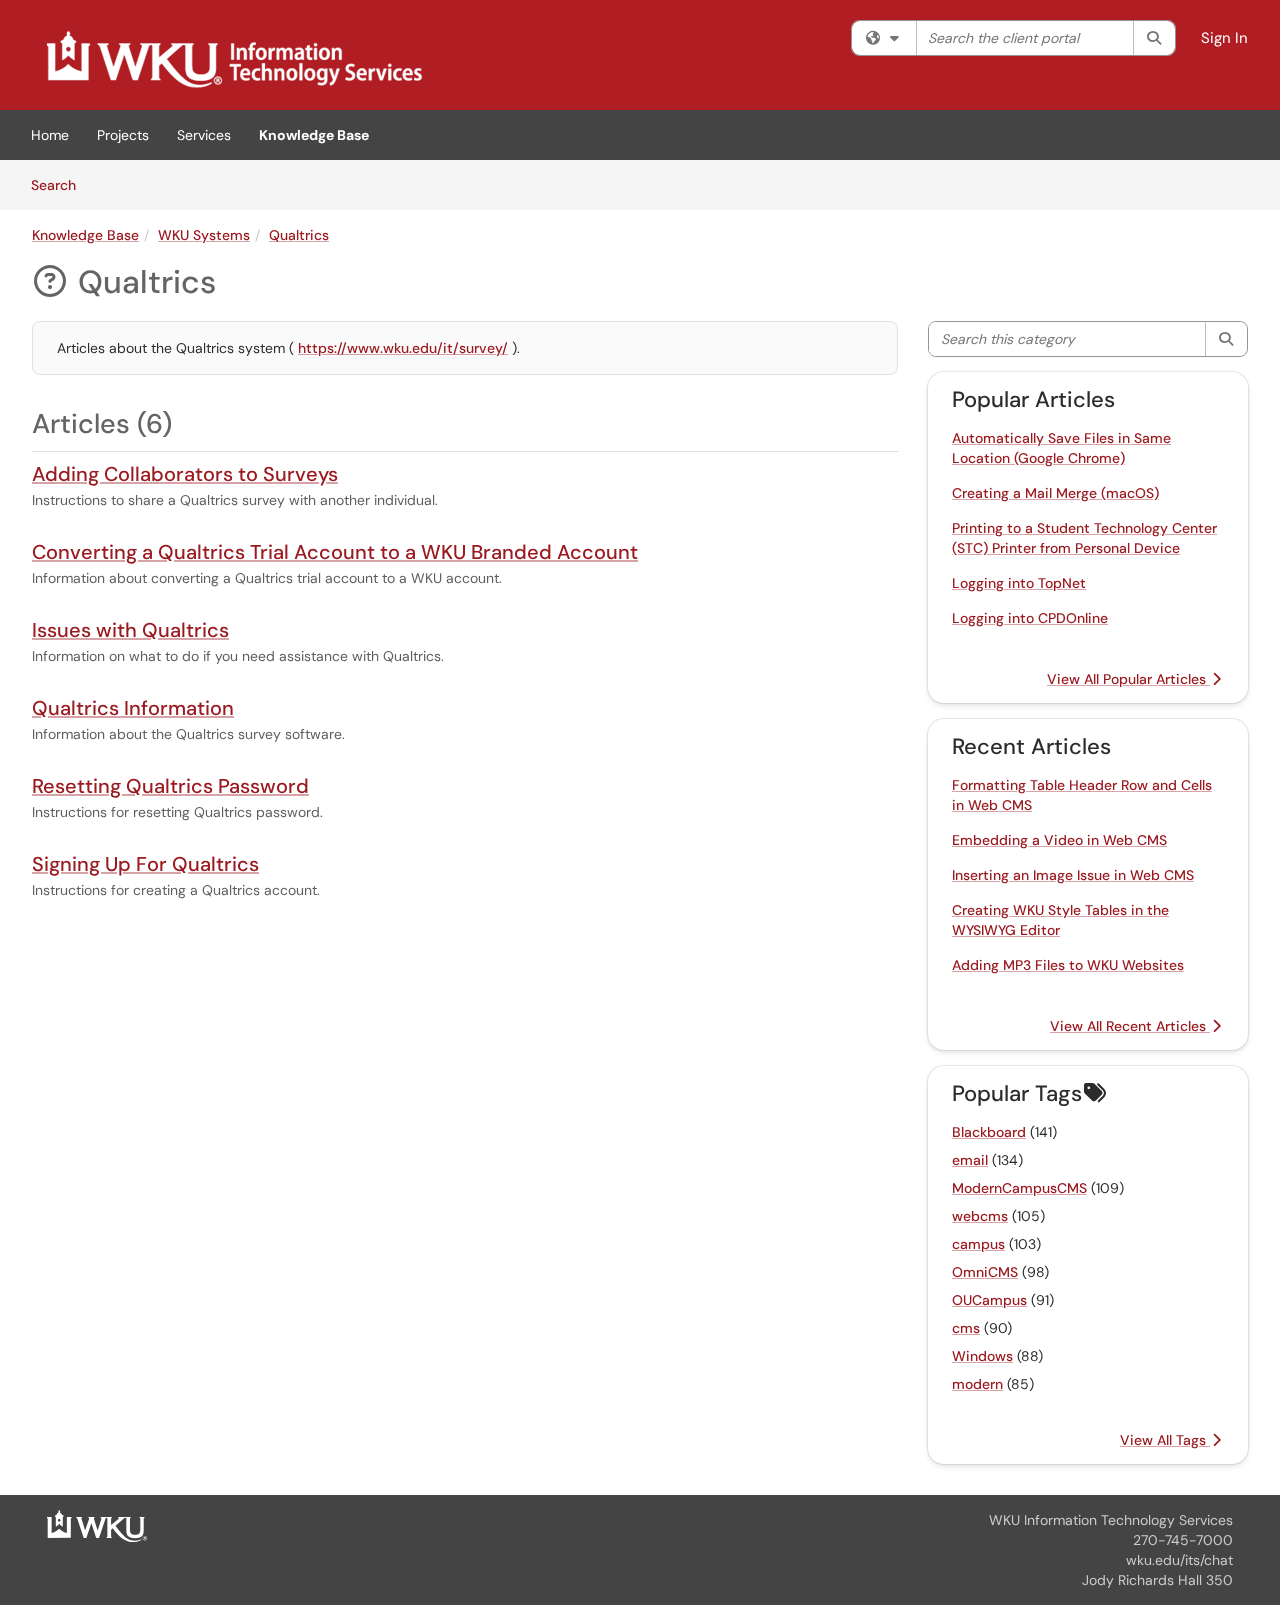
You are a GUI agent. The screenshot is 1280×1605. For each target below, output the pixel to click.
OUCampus (989, 1300)
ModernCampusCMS (1019, 1188)
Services (204, 135)
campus (978, 1244)
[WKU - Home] (97, 1525)
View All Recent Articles (1130, 1026)
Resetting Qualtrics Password (170, 786)
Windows (982, 1356)
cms (966, 1328)
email (970, 1160)
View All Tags (1165, 1440)
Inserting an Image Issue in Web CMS (1073, 875)
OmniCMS (985, 1272)
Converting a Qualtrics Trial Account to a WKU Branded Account (335, 552)
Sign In (1224, 38)
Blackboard (989, 1132)
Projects (123, 135)
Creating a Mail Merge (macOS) (1055, 493)
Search (60, 184)
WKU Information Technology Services (1111, 1520)
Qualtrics (299, 235)
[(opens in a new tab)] (233, 60)
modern (977, 1384)
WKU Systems (204, 235)
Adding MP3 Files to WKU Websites (1068, 965)
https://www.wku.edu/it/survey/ (403, 348)
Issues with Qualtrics (130, 630)
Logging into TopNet (1019, 583)
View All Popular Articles (1128, 679)
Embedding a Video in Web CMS (1059, 840)
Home (50, 135)
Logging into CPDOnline (1030, 618)
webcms (980, 1216)
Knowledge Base (314, 135)
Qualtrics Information (133, 708)
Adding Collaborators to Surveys (185, 474)
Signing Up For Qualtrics (145, 864)
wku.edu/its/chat (1179, 1560)
